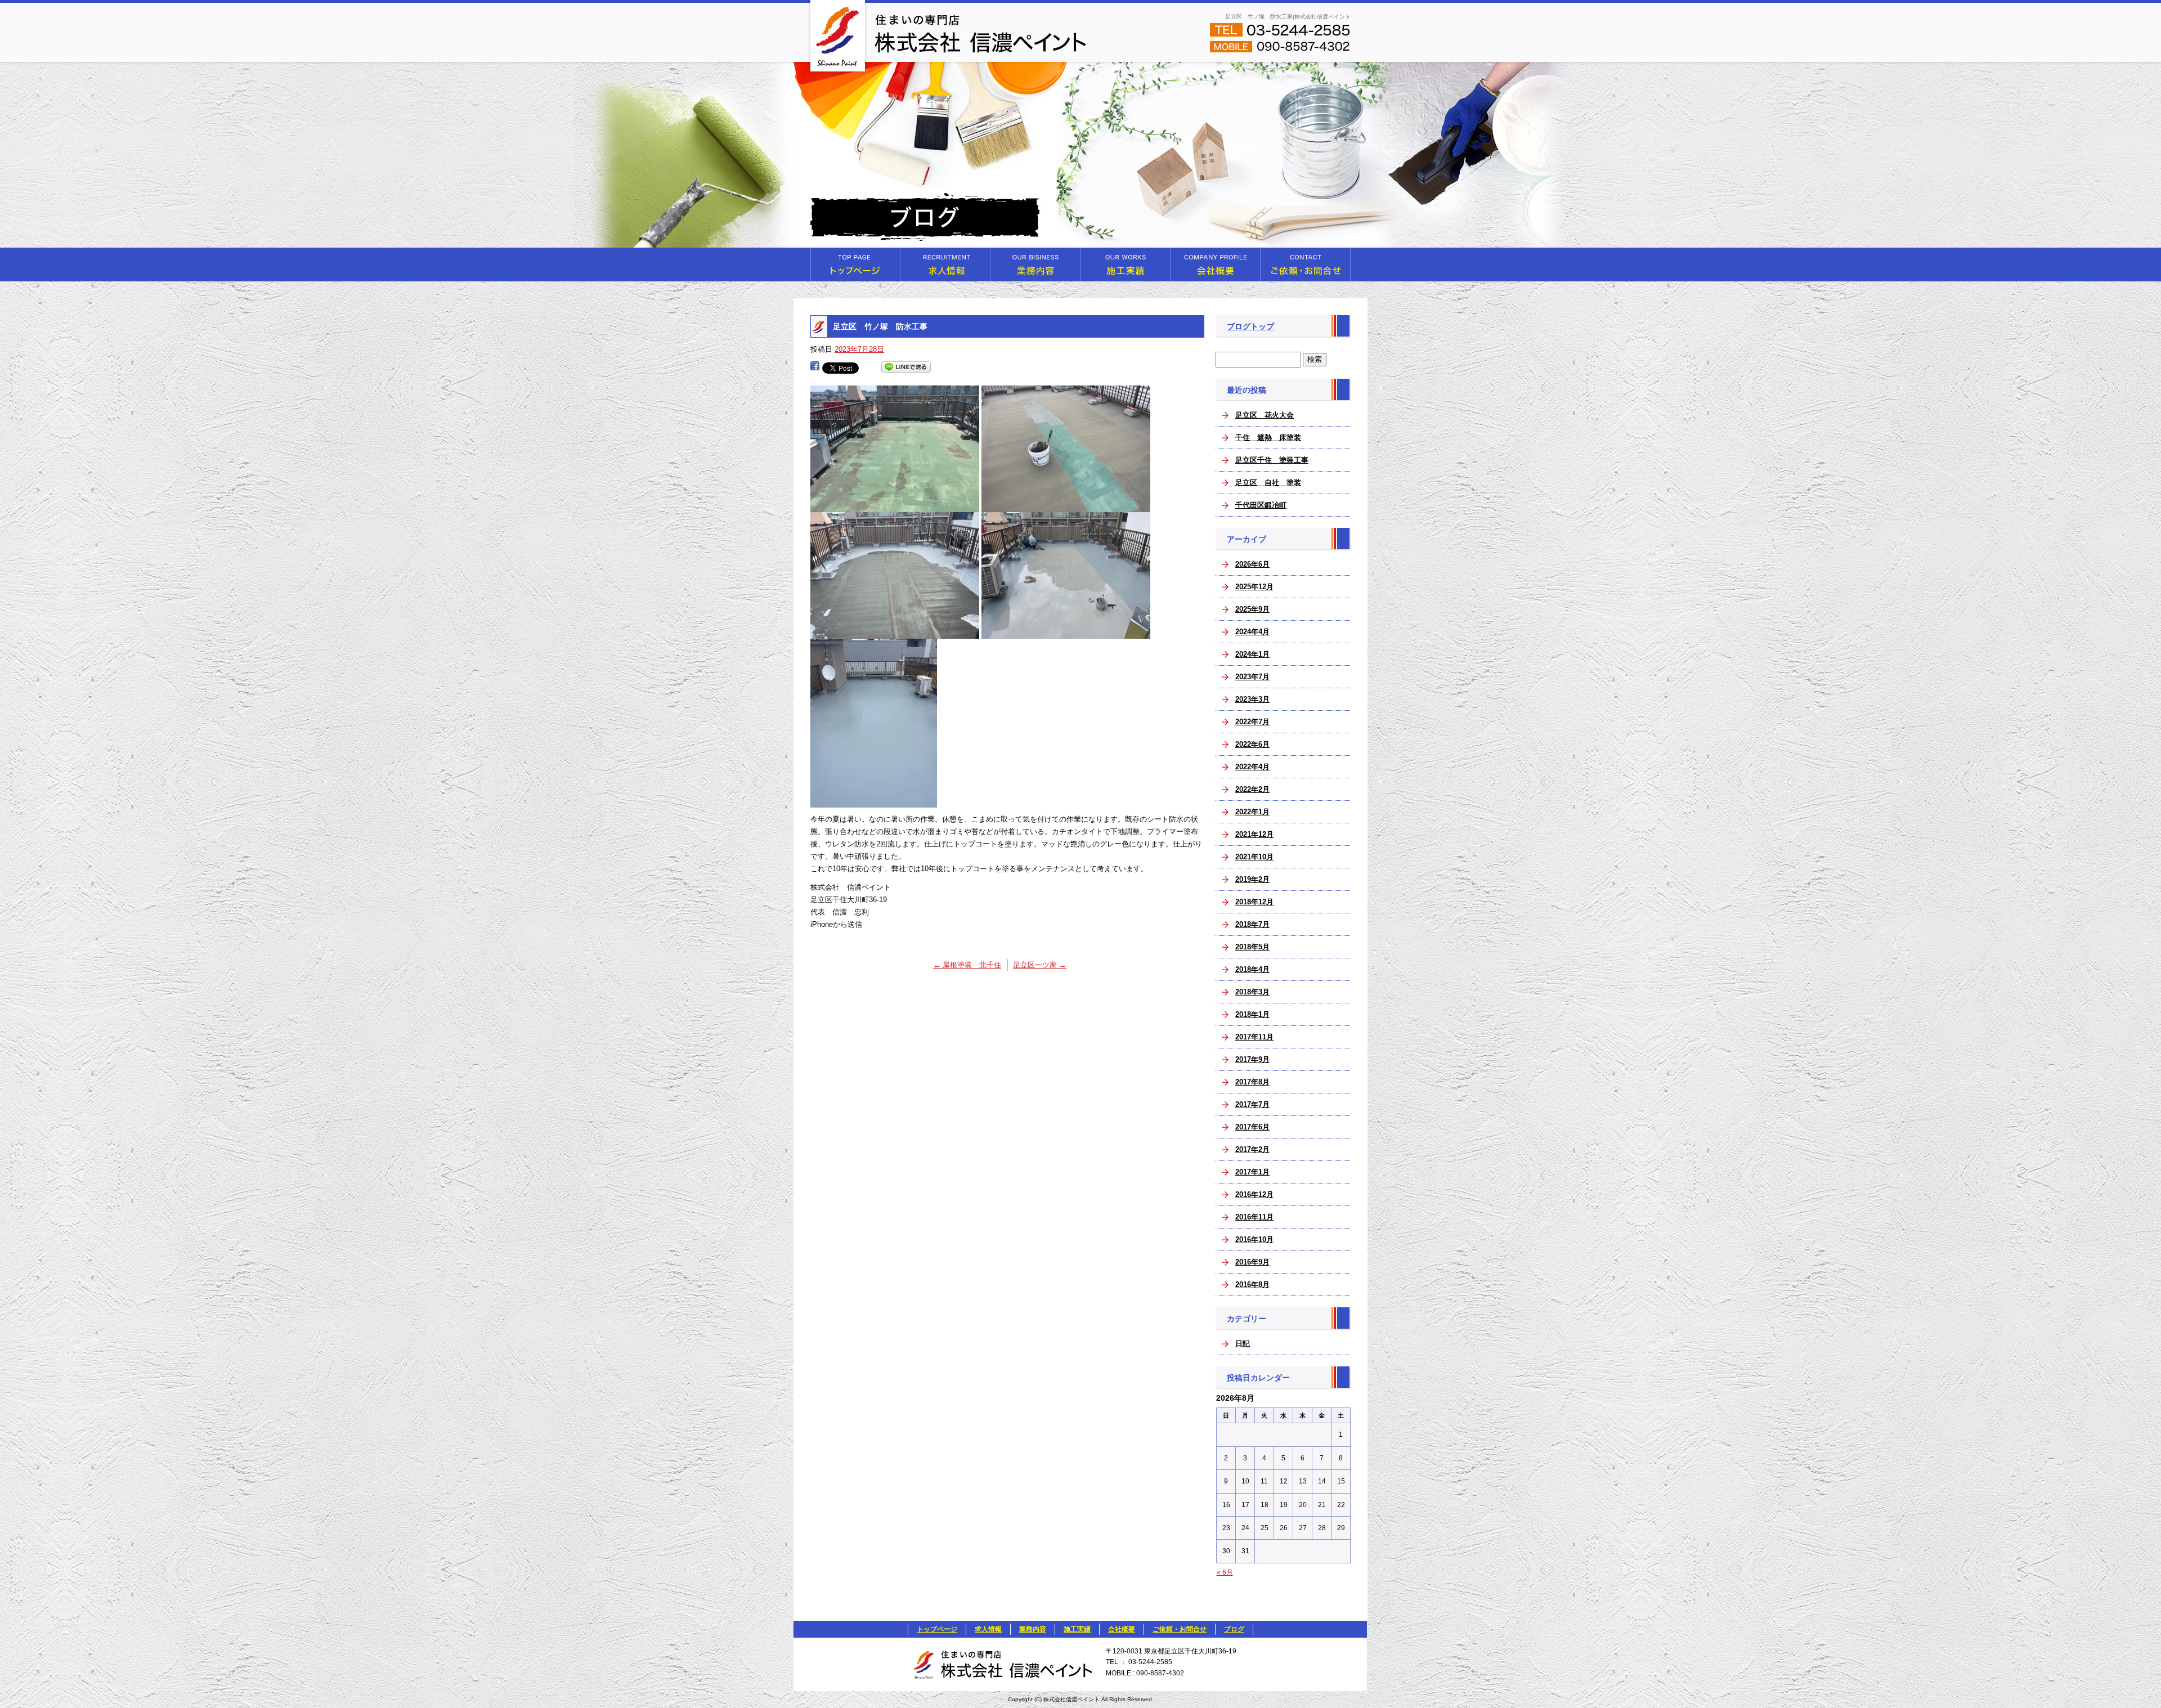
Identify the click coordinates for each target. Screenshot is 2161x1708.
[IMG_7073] (895, 632)
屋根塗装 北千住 (967, 965)
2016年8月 (1252, 1285)
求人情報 (945, 265)
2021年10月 (1254, 857)
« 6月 (1225, 1572)
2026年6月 (1252, 564)
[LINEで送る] (906, 367)
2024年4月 (1252, 632)
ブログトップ (1250, 326)
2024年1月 (1252, 654)
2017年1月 (1252, 1172)
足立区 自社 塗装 (1268, 483)
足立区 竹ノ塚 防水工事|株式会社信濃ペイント (1288, 17)
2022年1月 (1252, 812)
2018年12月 (1254, 902)
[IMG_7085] (1066, 632)
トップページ (855, 265)
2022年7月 (1252, 722)
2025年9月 (1252, 609)
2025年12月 (1254, 587)
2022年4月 (1252, 767)
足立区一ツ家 (1040, 965)
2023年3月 (1252, 699)
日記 (1243, 1344)
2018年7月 (1252, 924)
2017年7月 (1252, 1104)
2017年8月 (1252, 1082)
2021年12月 (1254, 834)
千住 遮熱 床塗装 (1268, 438)
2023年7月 (1252, 677)
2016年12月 (1254, 1194)
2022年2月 (1252, 789)
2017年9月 (1252, 1059)
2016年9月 (1252, 1262)
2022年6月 (1252, 744)
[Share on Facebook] (815, 367)
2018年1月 (1252, 1014)
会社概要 (1216, 265)
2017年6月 (1252, 1127)
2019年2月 (1252, 879)
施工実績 (1126, 265)
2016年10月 (1254, 1239)
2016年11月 (1254, 1217)
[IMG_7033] (895, 506)
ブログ (1234, 1629)
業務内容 (1035, 265)
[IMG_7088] (874, 801)
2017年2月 (1252, 1149)
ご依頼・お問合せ (1306, 265)
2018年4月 (1252, 969)
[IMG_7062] (1066, 506)
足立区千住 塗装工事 (1272, 460)
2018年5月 (1252, 947)
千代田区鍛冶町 (1261, 505)
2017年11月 (1254, 1037)
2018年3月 (1252, 992)
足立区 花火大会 (1265, 415)
